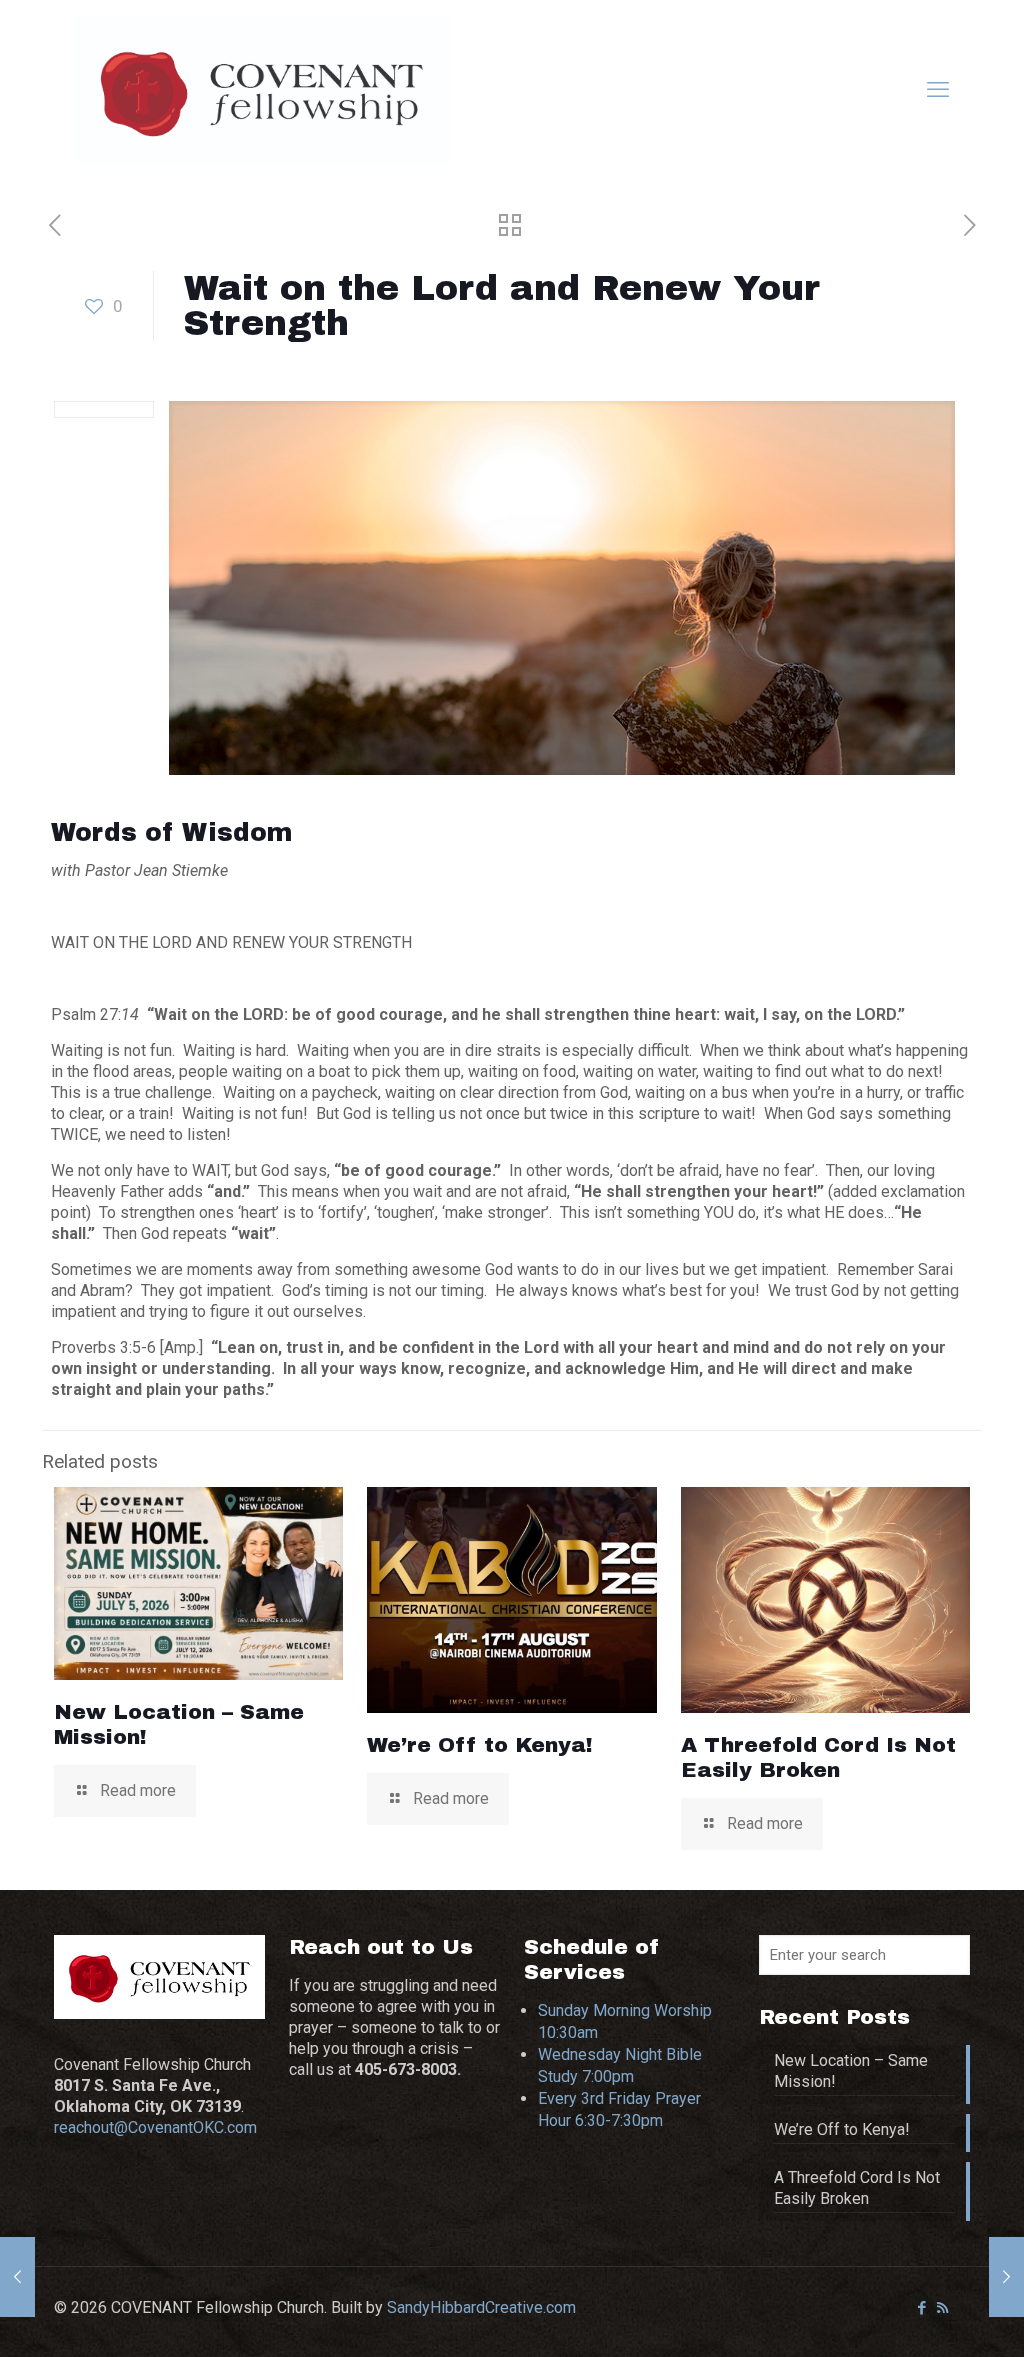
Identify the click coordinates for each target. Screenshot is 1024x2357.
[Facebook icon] (921, 2308)
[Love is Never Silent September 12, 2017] (1006, 2277)
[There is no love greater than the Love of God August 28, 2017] (17, 2277)
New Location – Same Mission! (851, 2071)
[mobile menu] (938, 90)
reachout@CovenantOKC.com (155, 2127)
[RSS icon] (942, 2308)
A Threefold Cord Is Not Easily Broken (857, 2188)
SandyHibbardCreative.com (481, 2307)
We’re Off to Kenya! (480, 1745)
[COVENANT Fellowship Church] (262, 90)
